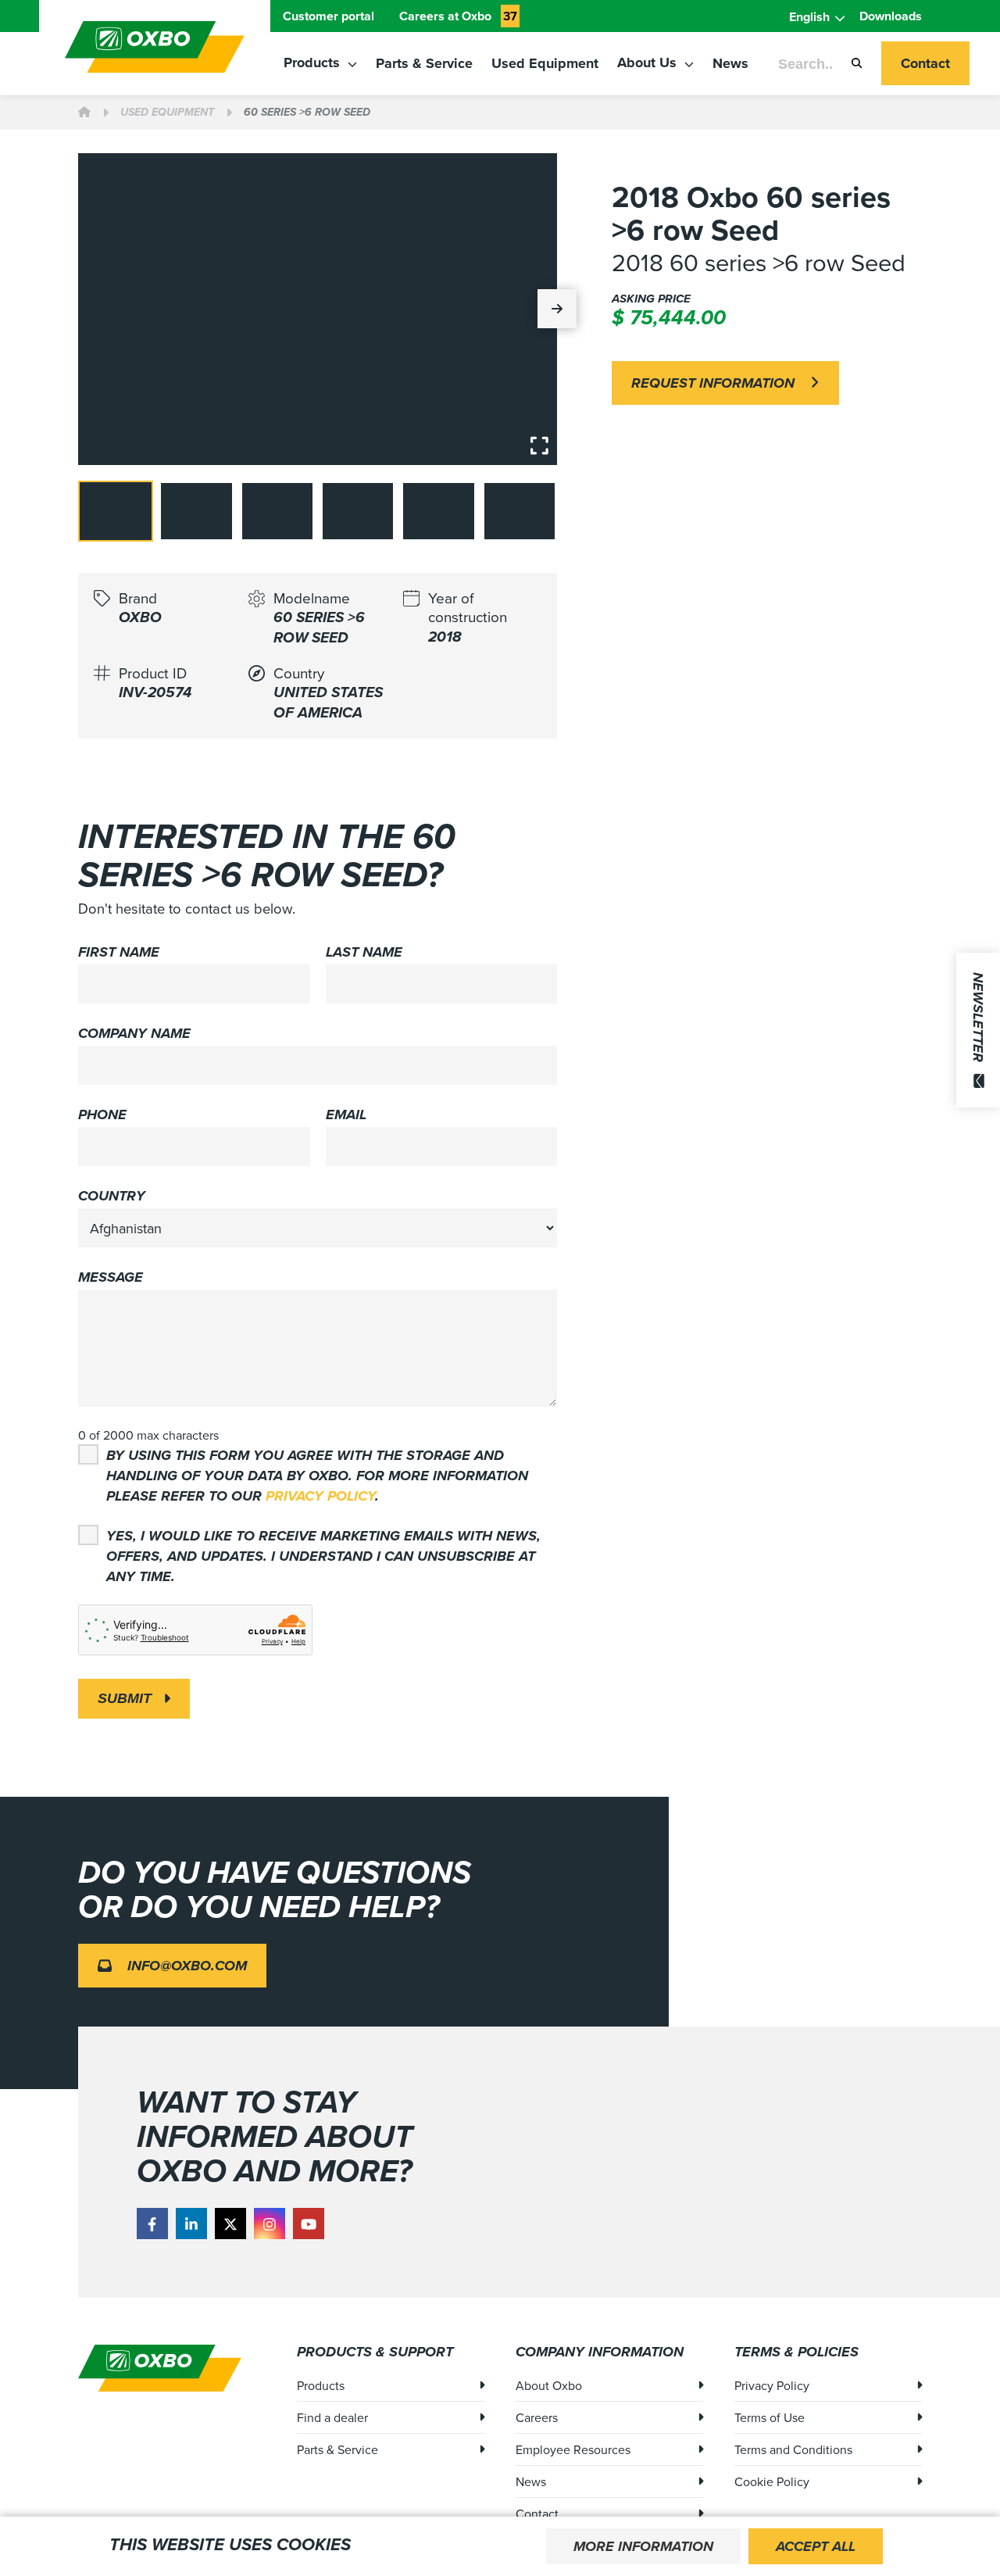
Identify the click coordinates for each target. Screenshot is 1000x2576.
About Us (649, 63)
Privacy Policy (320, 1496)
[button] (557, 309)
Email (346, 1114)
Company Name (134, 1033)
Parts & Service (424, 63)
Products (314, 63)
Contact (925, 63)
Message (111, 1277)
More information (643, 2546)
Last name (364, 952)
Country (112, 1196)
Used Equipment (545, 63)
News (730, 63)
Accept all (816, 2546)
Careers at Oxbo (458, 16)
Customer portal (329, 16)
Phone (102, 1114)
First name (119, 952)
